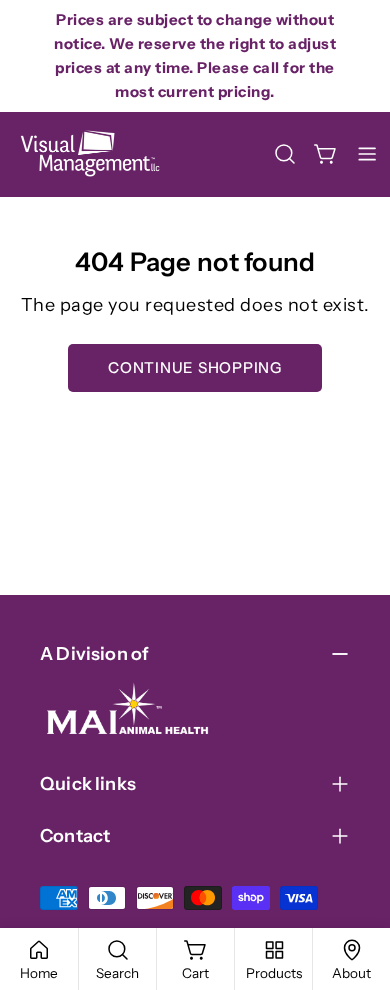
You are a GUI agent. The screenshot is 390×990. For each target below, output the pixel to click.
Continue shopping (195, 367)
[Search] (285, 154)
